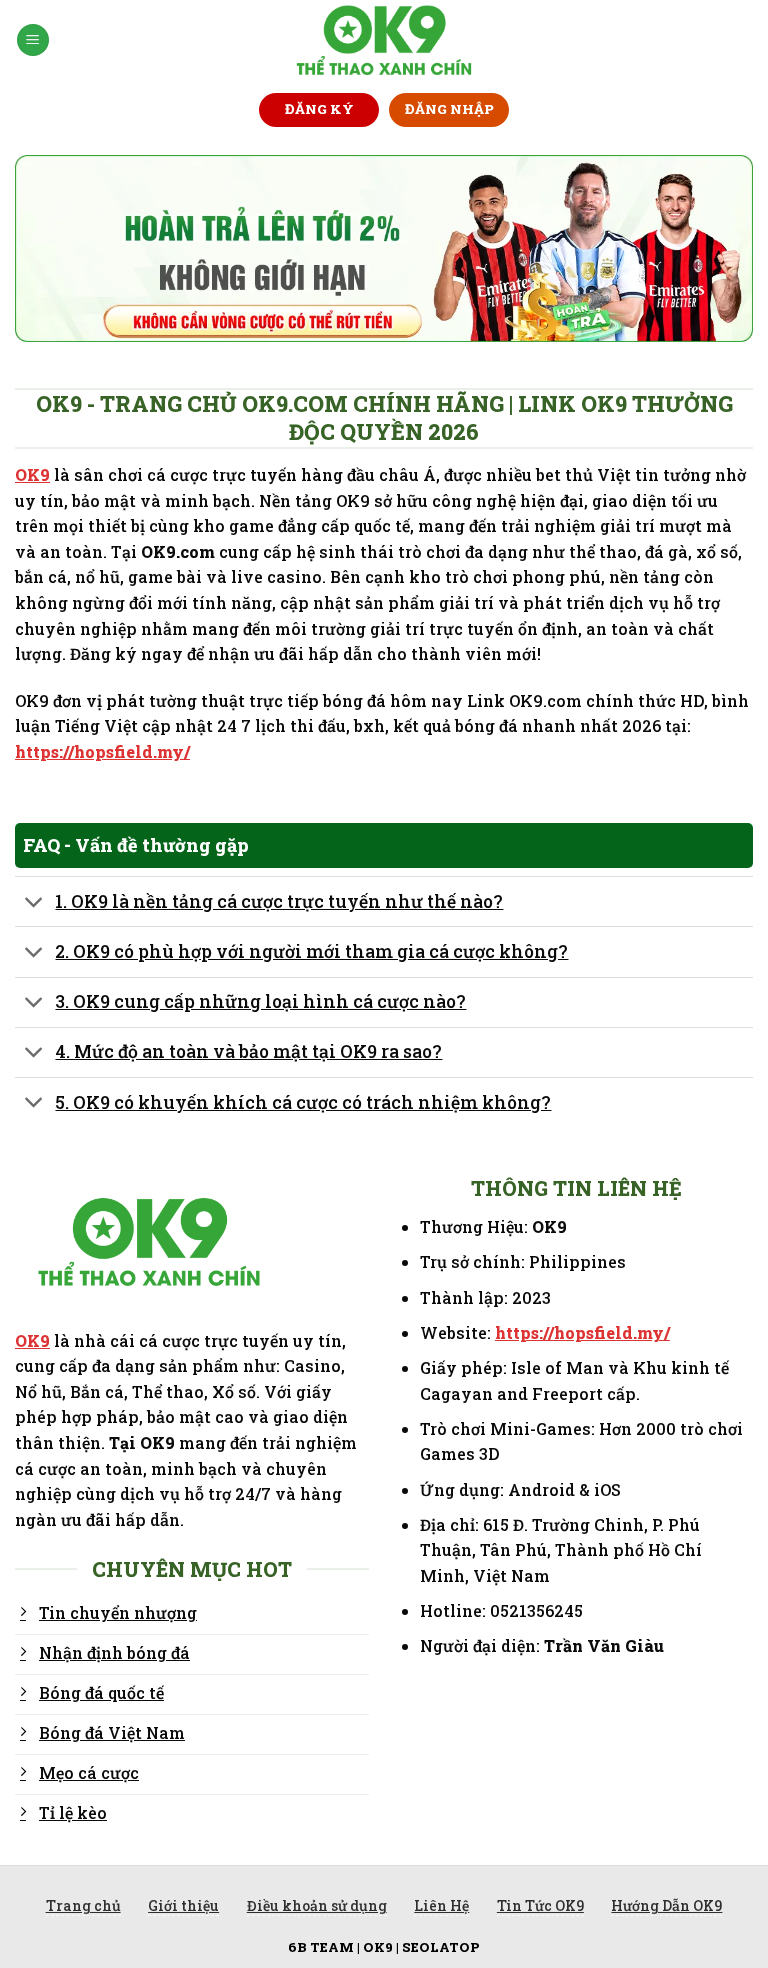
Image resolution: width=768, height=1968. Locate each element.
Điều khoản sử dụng (317, 1905)
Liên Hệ (441, 1905)
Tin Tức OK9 (540, 1905)
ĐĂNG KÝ (319, 109)
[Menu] (33, 40)
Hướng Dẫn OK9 (666, 1905)
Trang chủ (83, 1905)
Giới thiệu (183, 1905)
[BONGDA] (384, 40)
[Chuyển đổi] (34, 903)
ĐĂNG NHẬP (449, 109)
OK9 (32, 474)
